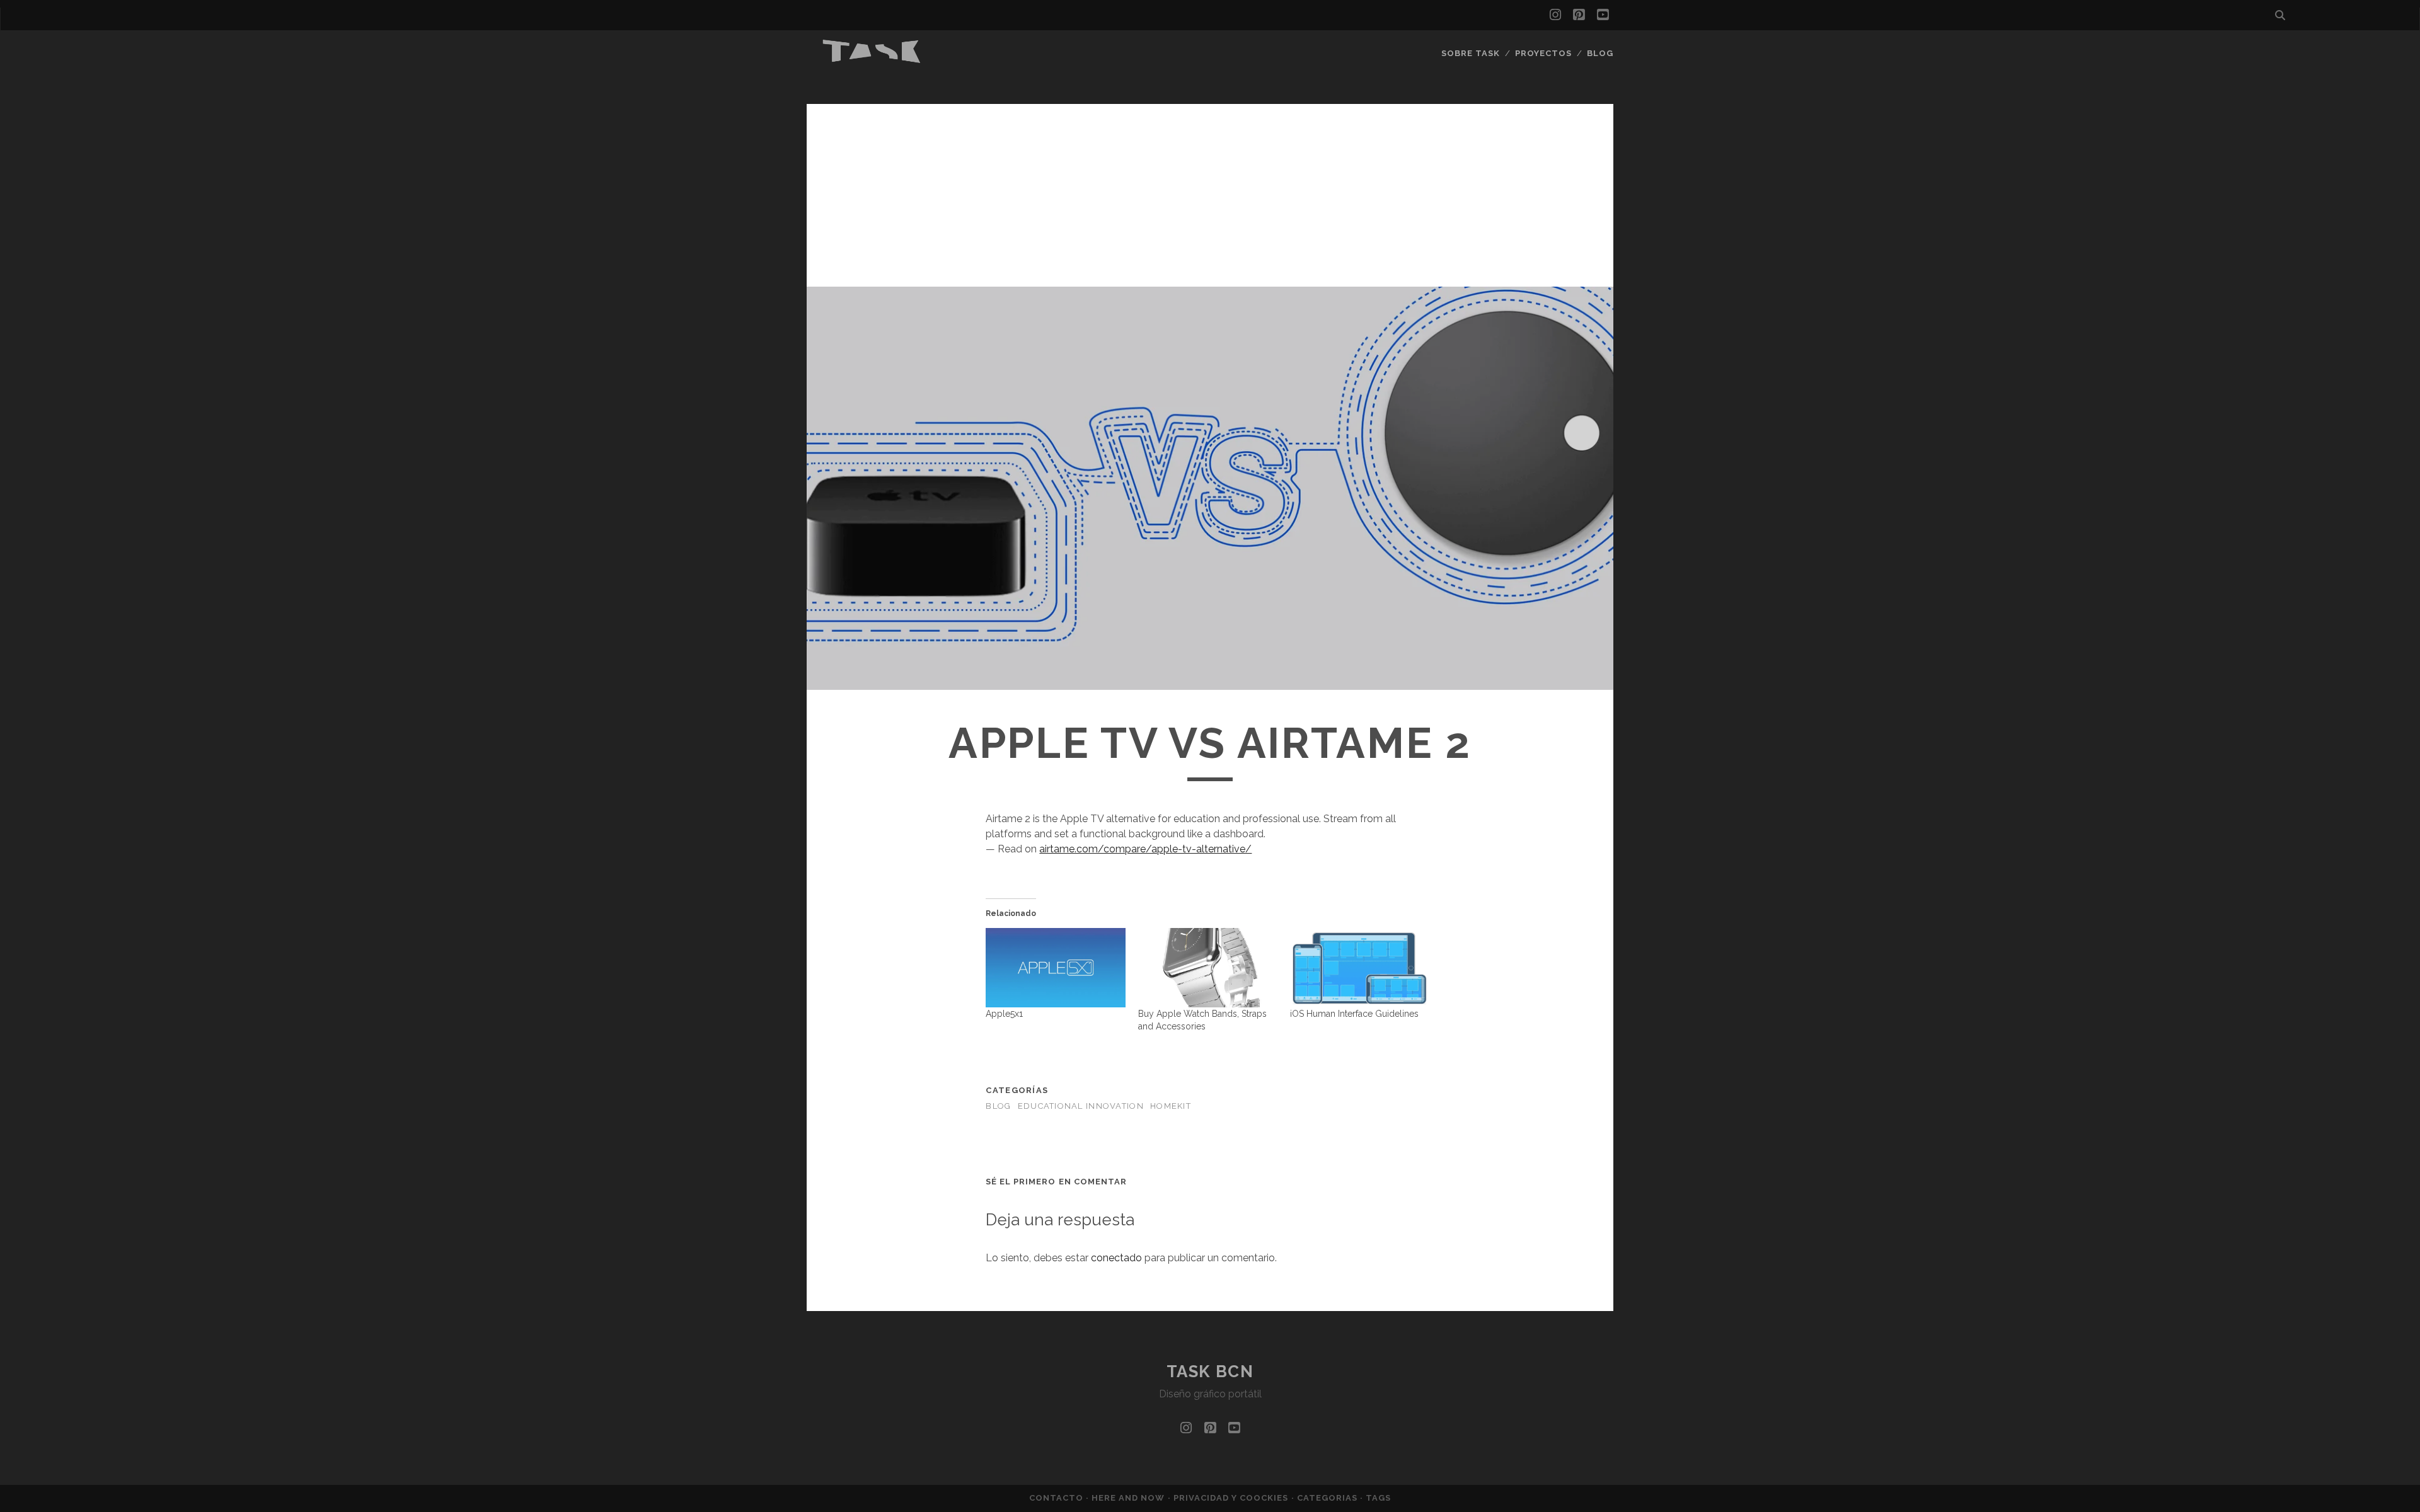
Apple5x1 (1004, 1014)
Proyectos (1543, 53)
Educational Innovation (1081, 1106)
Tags (1378, 1498)
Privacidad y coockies (1232, 1498)
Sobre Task (1471, 53)
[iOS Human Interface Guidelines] (1360, 968)
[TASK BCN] (872, 60)
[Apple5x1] (1055, 968)
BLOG (998, 1106)
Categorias (1328, 1498)
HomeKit (1171, 1106)
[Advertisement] (1210, 192)
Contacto (1057, 1498)
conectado (1116, 1258)
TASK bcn (1210, 1372)
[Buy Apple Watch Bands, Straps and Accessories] (1208, 968)
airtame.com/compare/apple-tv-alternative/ (1145, 849)
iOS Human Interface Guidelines (1354, 1014)
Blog (1600, 53)
